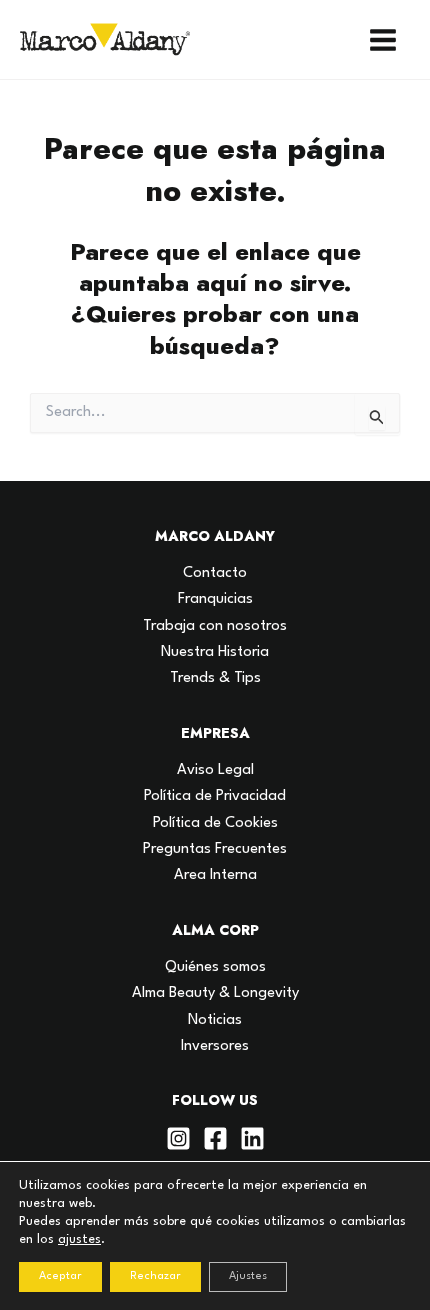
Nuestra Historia (215, 652)
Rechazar (155, 1276)
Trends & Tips (215, 678)
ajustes (79, 1239)
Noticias (215, 1020)
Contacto (215, 573)
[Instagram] (178, 1138)
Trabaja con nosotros (215, 626)
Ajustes (248, 1276)
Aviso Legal (215, 770)
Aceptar (60, 1276)
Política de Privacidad (215, 796)
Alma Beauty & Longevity (215, 993)
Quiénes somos (215, 967)
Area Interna (215, 875)
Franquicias (215, 599)
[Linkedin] (252, 1138)
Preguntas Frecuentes (215, 849)
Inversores (215, 1046)
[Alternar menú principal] (383, 40)
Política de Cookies (215, 823)
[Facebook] (215, 1138)
